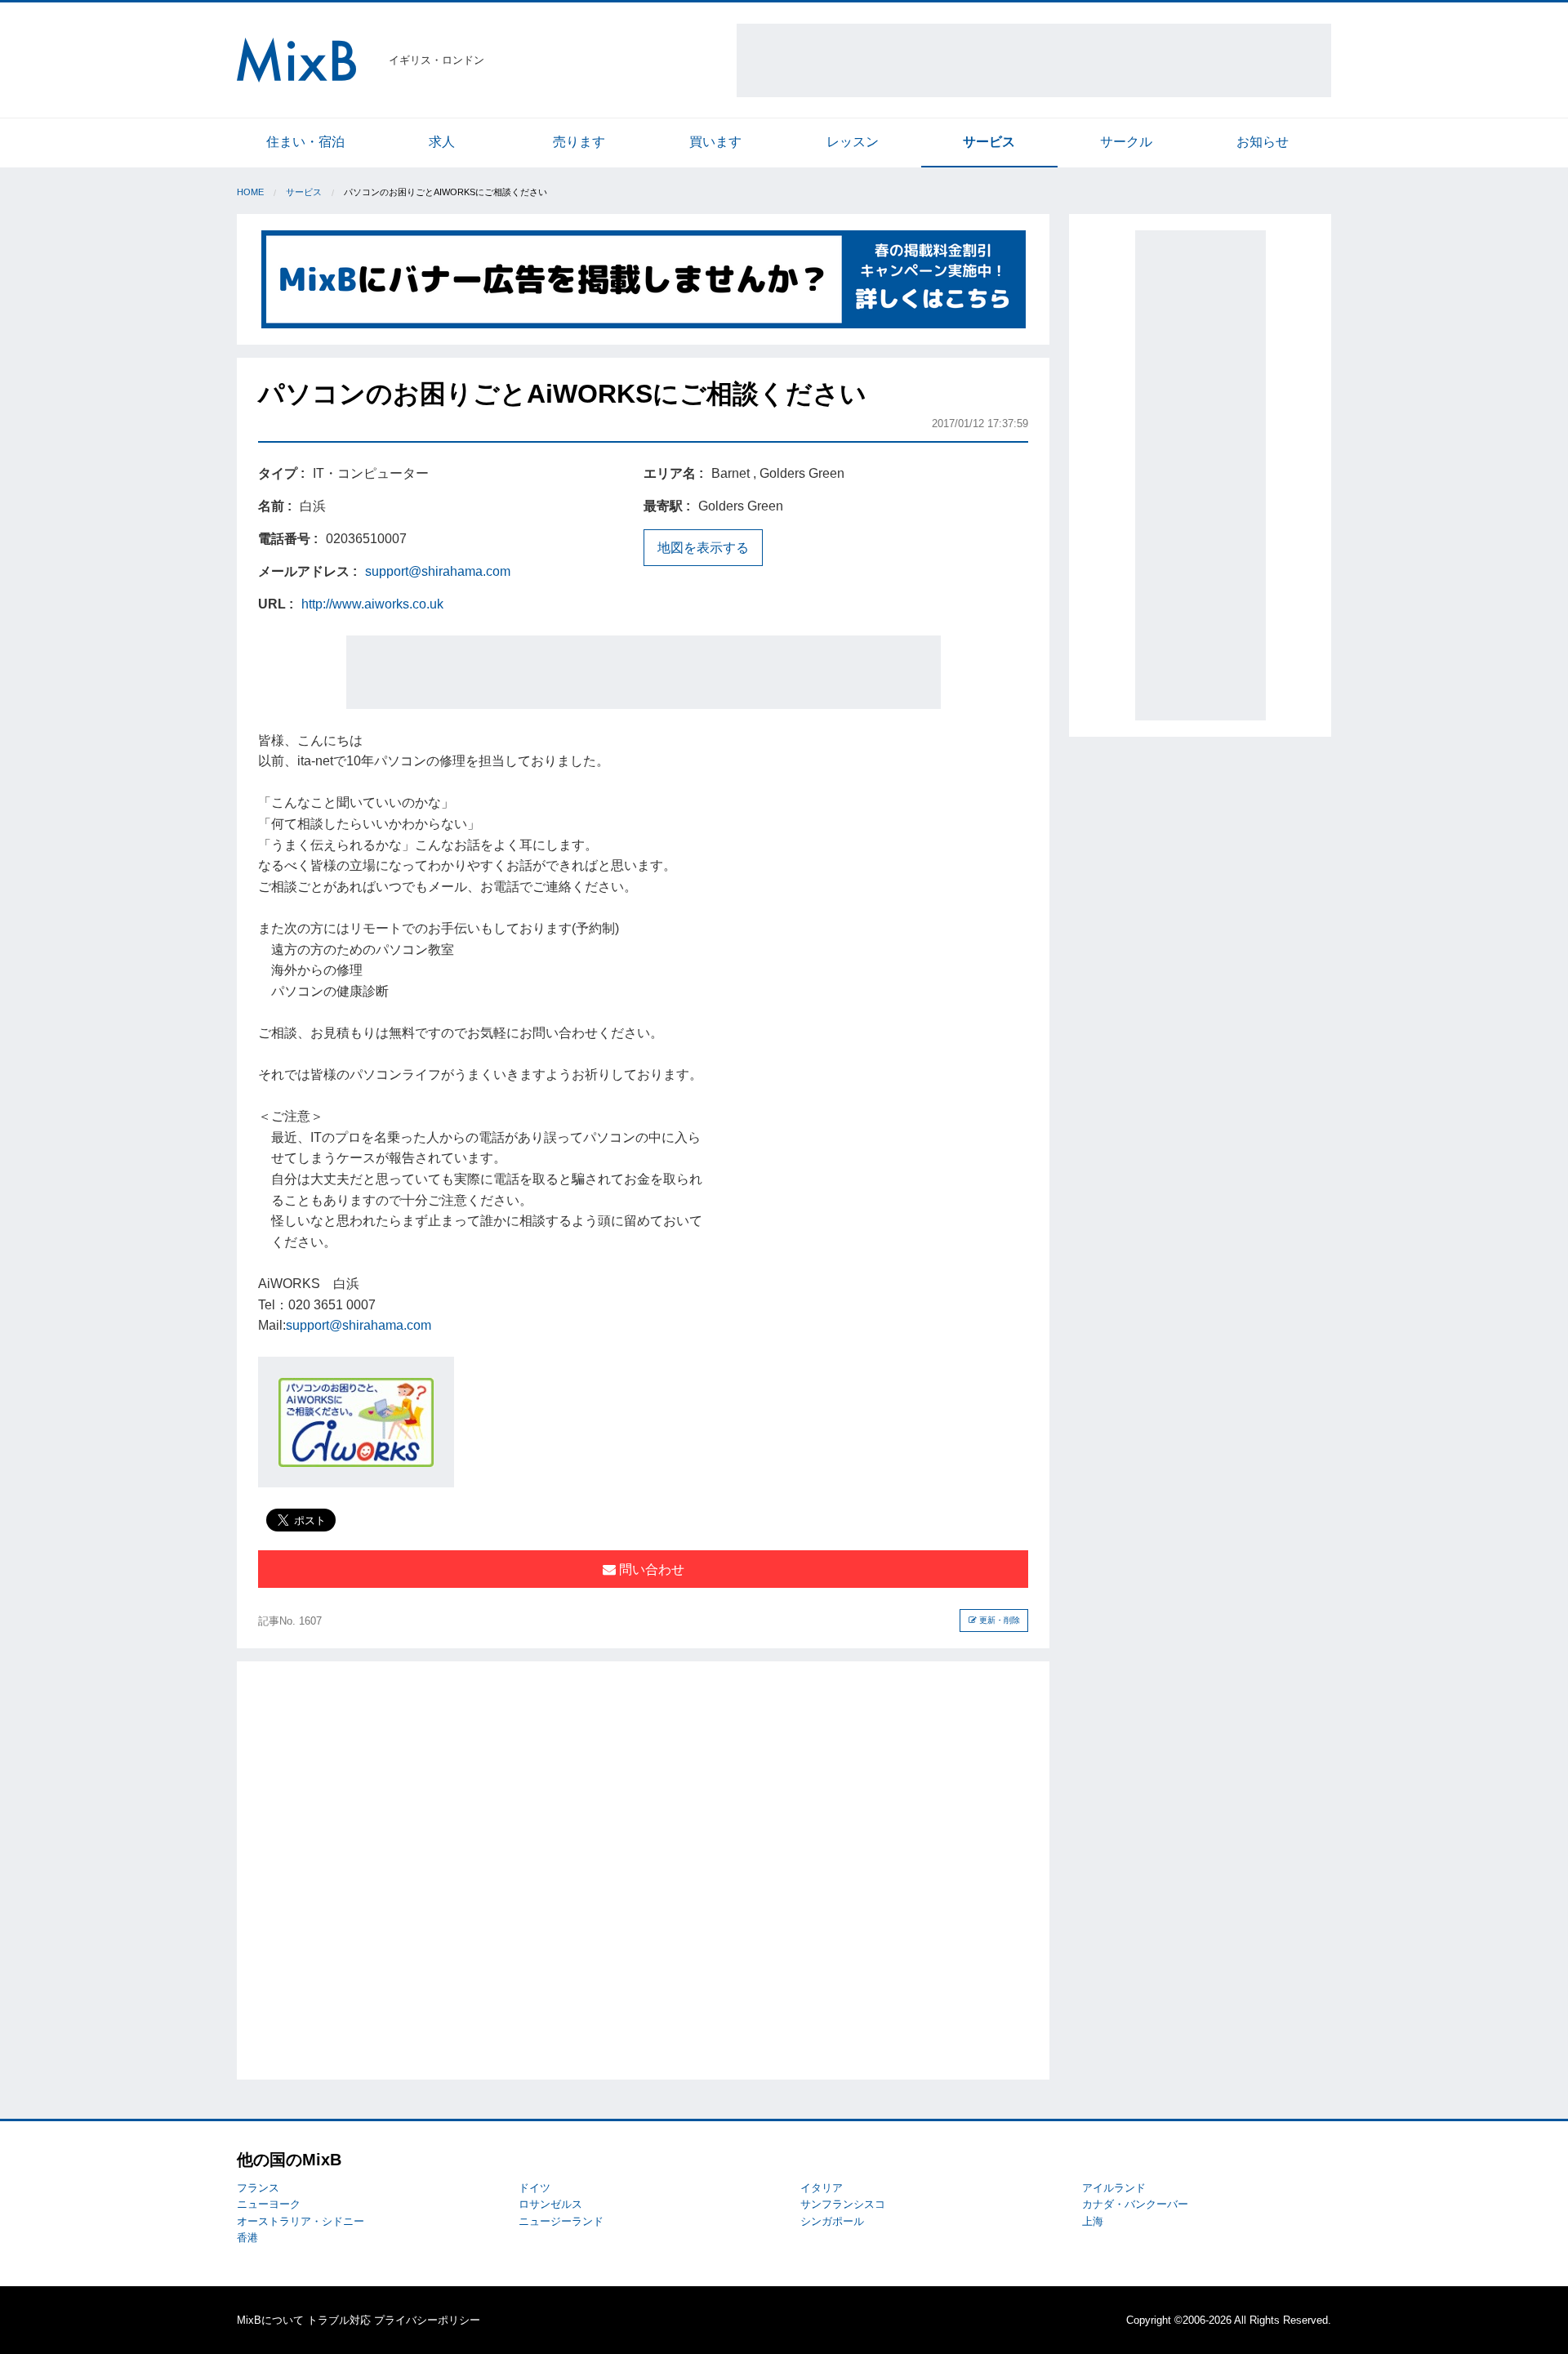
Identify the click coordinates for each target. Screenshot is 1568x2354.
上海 (1093, 2221)
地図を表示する (703, 548)
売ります (579, 142)
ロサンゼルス (550, 2204)
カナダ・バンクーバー (1135, 2204)
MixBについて (270, 2320)
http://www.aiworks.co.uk (372, 604)
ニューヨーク (269, 2204)
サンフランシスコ (843, 2204)
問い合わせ (650, 1569)
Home (250, 192)
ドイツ (535, 2188)
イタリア (822, 2188)
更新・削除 (998, 1620)
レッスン (853, 142)
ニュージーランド (561, 2221)
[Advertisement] (1034, 60)
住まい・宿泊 (305, 142)
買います (715, 142)
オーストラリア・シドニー (301, 2221)
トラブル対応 (339, 2320)
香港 (247, 2238)
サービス (989, 142)
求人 (442, 142)
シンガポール (832, 2221)
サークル (1126, 142)
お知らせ (1263, 142)
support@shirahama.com (438, 571)
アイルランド (1114, 2188)
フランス (258, 2188)
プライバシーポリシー (427, 2320)
